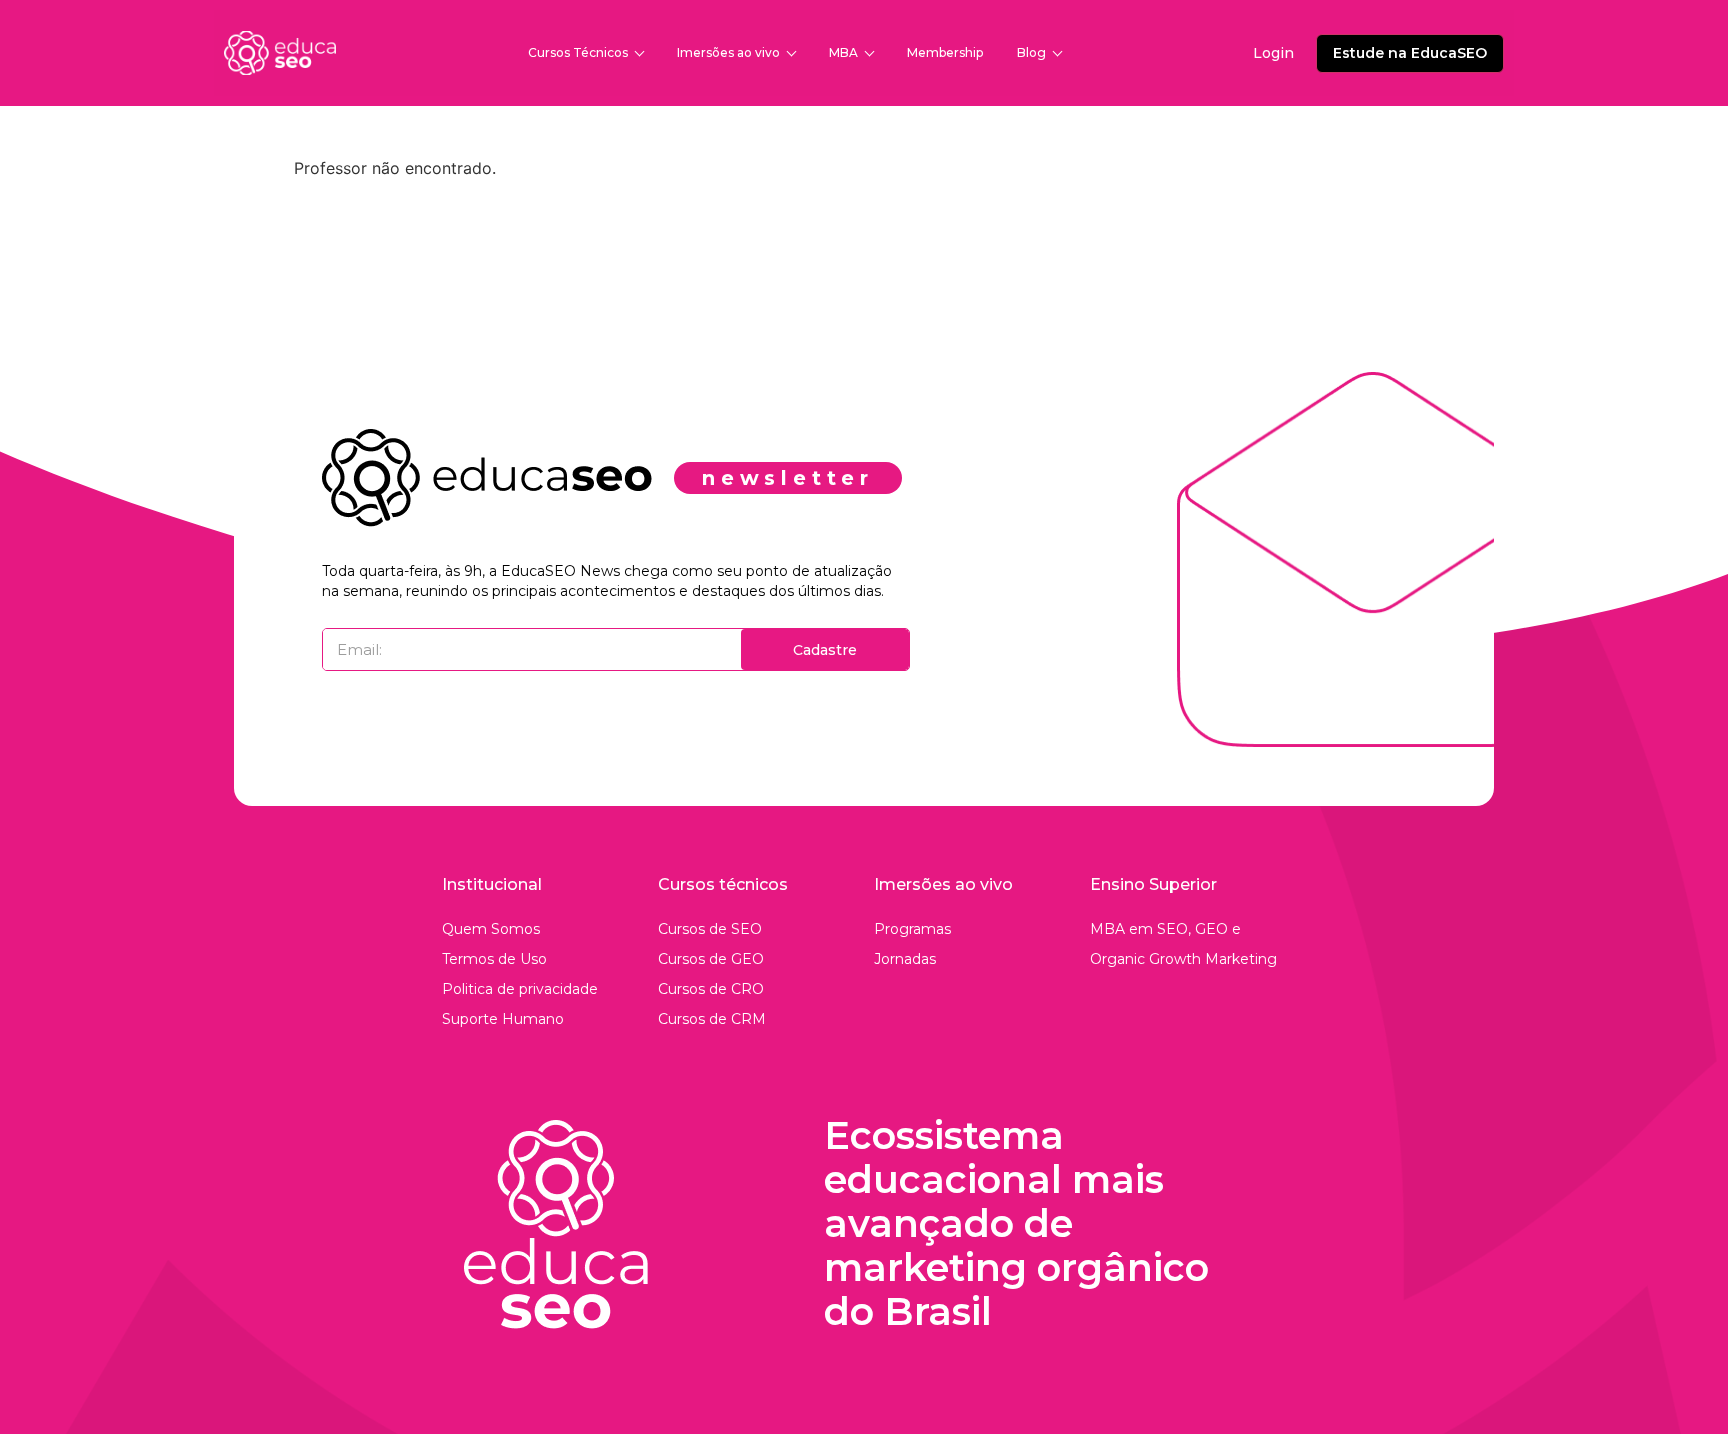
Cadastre (825, 650)
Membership (945, 52)
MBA (843, 52)
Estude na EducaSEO (1410, 53)
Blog (1031, 52)
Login (1273, 53)
